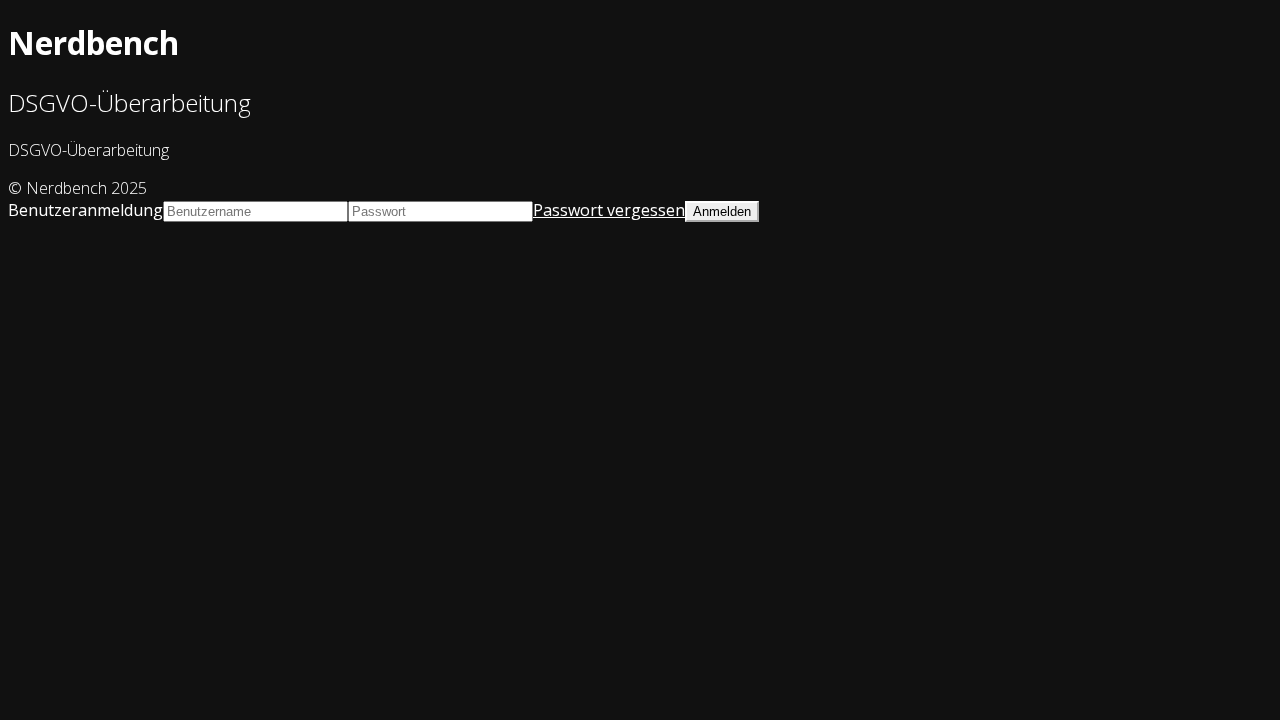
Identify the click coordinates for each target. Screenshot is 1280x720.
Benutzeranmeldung (85, 210)
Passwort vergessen (609, 210)
